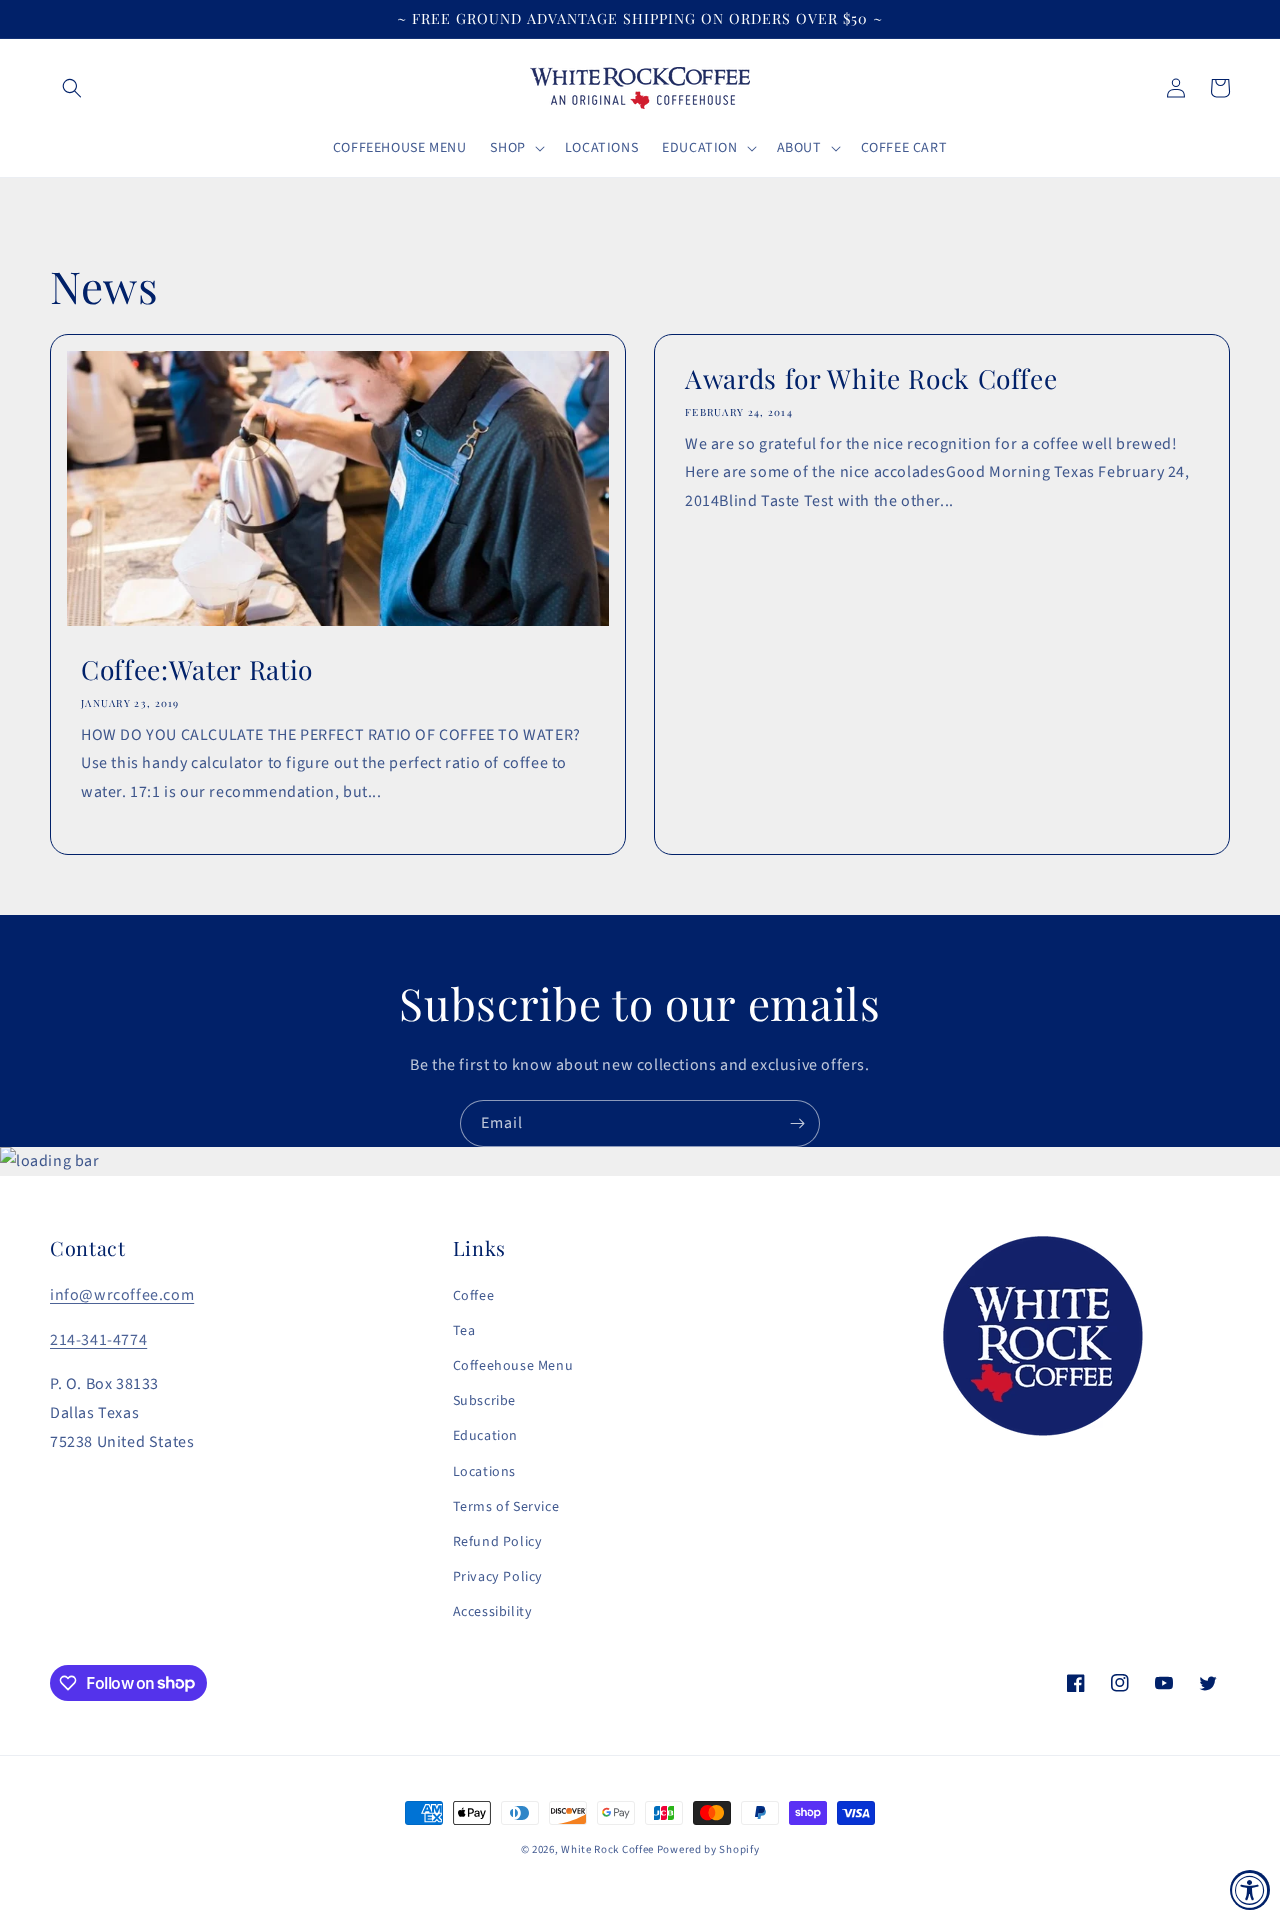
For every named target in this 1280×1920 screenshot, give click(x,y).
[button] (72, 88)
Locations (484, 1472)
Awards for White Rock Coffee (871, 379)
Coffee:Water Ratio (197, 670)
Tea (464, 1331)
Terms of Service (506, 1507)
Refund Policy (498, 1542)
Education (485, 1436)
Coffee (474, 1296)
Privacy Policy (498, 1577)
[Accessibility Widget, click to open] (1250, 1890)
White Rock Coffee (607, 1849)
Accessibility (493, 1612)
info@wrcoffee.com (122, 1295)
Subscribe (484, 1401)
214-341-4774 (98, 1340)
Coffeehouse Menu (513, 1366)
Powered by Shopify (708, 1849)
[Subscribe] (797, 1123)
